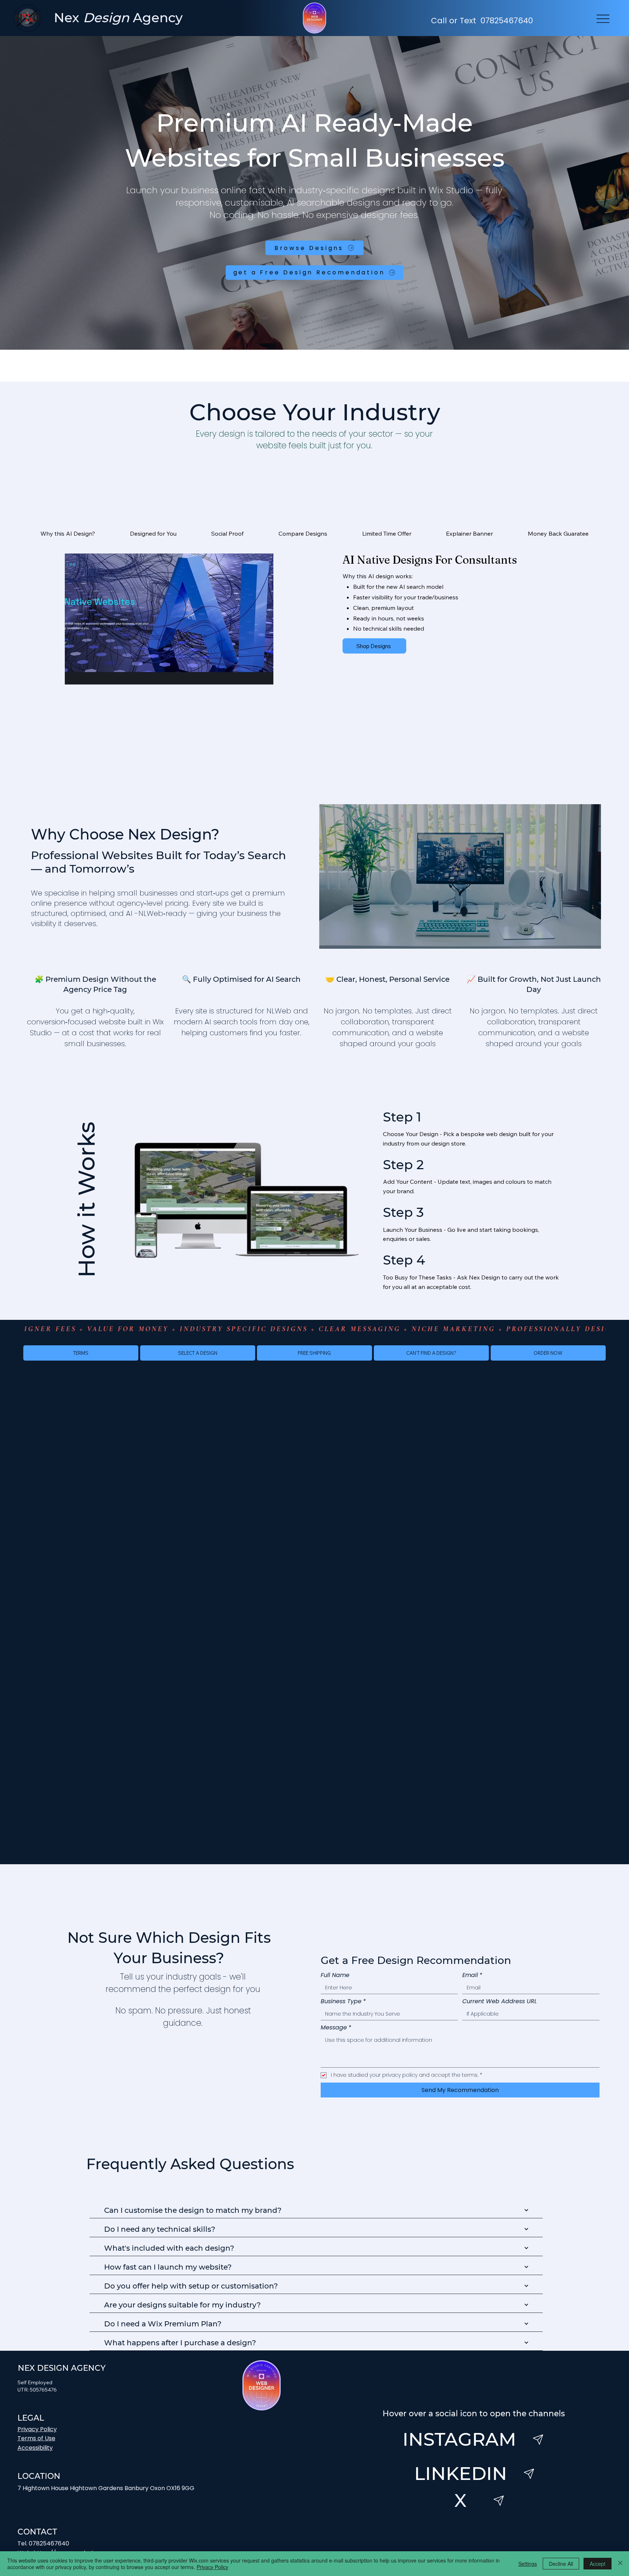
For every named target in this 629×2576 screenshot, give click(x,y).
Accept (598, 2564)
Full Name (335, 1975)
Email (472, 1975)
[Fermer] (620, 2564)
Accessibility (35, 2448)
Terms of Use (36, 2438)
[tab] (68, 533)
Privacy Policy (37, 2429)
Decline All (561, 2564)
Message (336, 2028)
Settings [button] (528, 2564)
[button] (314, 1353)
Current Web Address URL (500, 2001)
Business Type (343, 2001)
